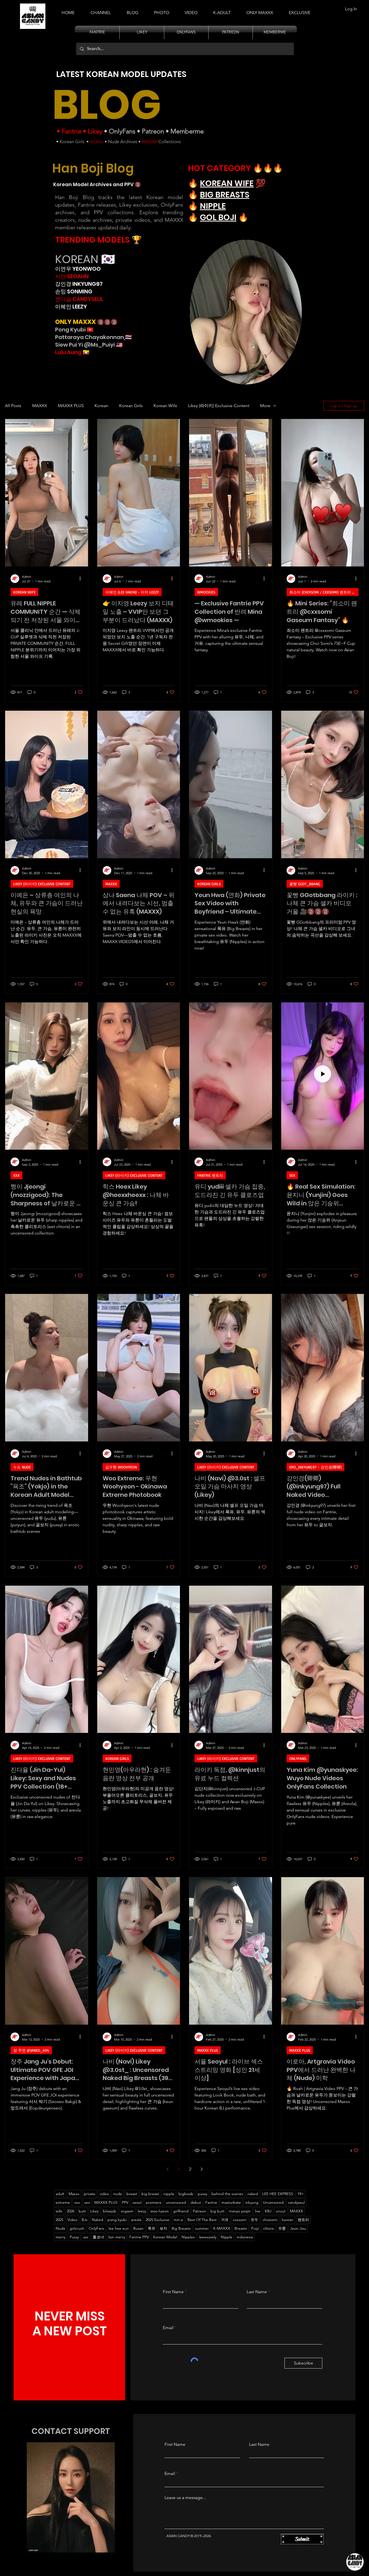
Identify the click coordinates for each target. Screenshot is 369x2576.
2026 (71, 2211)
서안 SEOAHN (72, 276)
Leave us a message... (185, 2498)
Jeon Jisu (298, 2228)
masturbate (231, 2202)
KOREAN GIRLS (209, 884)
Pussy (74, 2237)
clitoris (269, 2228)
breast (132, 2194)
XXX (16, 1175)
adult (60, 2194)
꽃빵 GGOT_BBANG (305, 884)
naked (253, 2194)
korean (288, 2220)
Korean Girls (72, 142)
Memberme (187, 131)
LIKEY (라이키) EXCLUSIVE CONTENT (42, 884)
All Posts (13, 406)
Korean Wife (165, 406)
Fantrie (71, 131)
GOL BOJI (218, 217)
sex (87, 2202)
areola (136, 2220)
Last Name (257, 2292)
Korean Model (165, 2237)
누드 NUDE (22, 1467)
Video (72, 2220)
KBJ (268, 2211)
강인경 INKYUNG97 (79, 284)
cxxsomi (240, 2220)
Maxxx (74, 2194)
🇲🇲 (85, 352)
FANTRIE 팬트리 (210, 1175)
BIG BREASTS (225, 195)
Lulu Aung (68, 352)
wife (59, 2211)
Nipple (227, 2237)
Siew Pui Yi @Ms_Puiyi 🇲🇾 (89, 345)
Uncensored (273, 2202)
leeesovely (208, 2237)
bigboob (186, 2194)
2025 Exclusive (157, 2220)
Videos (97, 142)
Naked (98, 2220)
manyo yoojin (240, 2211)
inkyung (252, 2202)
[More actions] (82, 579)
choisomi (270, 2220)
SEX (292, 1175)
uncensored (176, 2202)
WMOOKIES (206, 592)
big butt (217, 2211)
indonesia (245, 2237)
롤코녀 (98, 2237)
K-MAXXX (222, 2228)
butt (82, 2211)
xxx (77, 2202)
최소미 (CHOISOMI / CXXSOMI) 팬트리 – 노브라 (324, 592)
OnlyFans (122, 131)
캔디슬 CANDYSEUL (79, 299)
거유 (225, 2220)
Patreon (153, 131)
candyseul (296, 2202)
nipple (169, 2194)
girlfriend (181, 2211)
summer (202, 2228)
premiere (154, 2202)
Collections (169, 142)
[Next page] (202, 2169)
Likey (95, 131)
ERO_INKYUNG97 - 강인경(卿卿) (316, 1467)
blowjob (110, 2211)
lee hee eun (119, 2228)
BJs (85, 2220)
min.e (178, 2220)
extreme (63, 2202)
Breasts (241, 2228)
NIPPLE (213, 206)
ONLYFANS (298, 1758)
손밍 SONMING (74, 291)
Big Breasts (181, 2228)
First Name (173, 2292)
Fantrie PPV (139, 2237)
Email (168, 2328)
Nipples (188, 2237)
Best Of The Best (202, 2220)
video (104, 2194)
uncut (281, 2211)
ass (86, 2237)
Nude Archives (123, 142)
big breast (150, 2194)
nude (118, 2194)
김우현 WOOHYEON (121, 1467)
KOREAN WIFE (227, 183)
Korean (101, 406)
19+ (301, 2194)
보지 (163, 2228)
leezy (142, 2211)
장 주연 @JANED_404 (31, 2050)
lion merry (117, 2237)
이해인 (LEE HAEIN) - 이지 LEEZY (132, 592)
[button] (222, 10)
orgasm (127, 2211)
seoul (137, 2202)
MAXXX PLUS (71, 406)
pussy (202, 2194)
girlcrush (77, 2228)
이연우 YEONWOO (78, 269)
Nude (61, 2228)
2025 (59, 2220)
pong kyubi (117, 2220)
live (258, 2211)
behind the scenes (227, 2194)
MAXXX (150, 142)
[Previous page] (167, 2169)
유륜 (282, 2228)
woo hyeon (160, 2211)
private (90, 2194)
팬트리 (303, 2220)
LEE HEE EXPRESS (278, 2194)
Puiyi (255, 2228)
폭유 (152, 2228)
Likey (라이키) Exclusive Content (219, 406)
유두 (254, 2220)
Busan (138, 2228)
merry (61, 2237)
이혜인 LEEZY (71, 307)
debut (196, 2202)
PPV (125, 2202)
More (265, 406)
